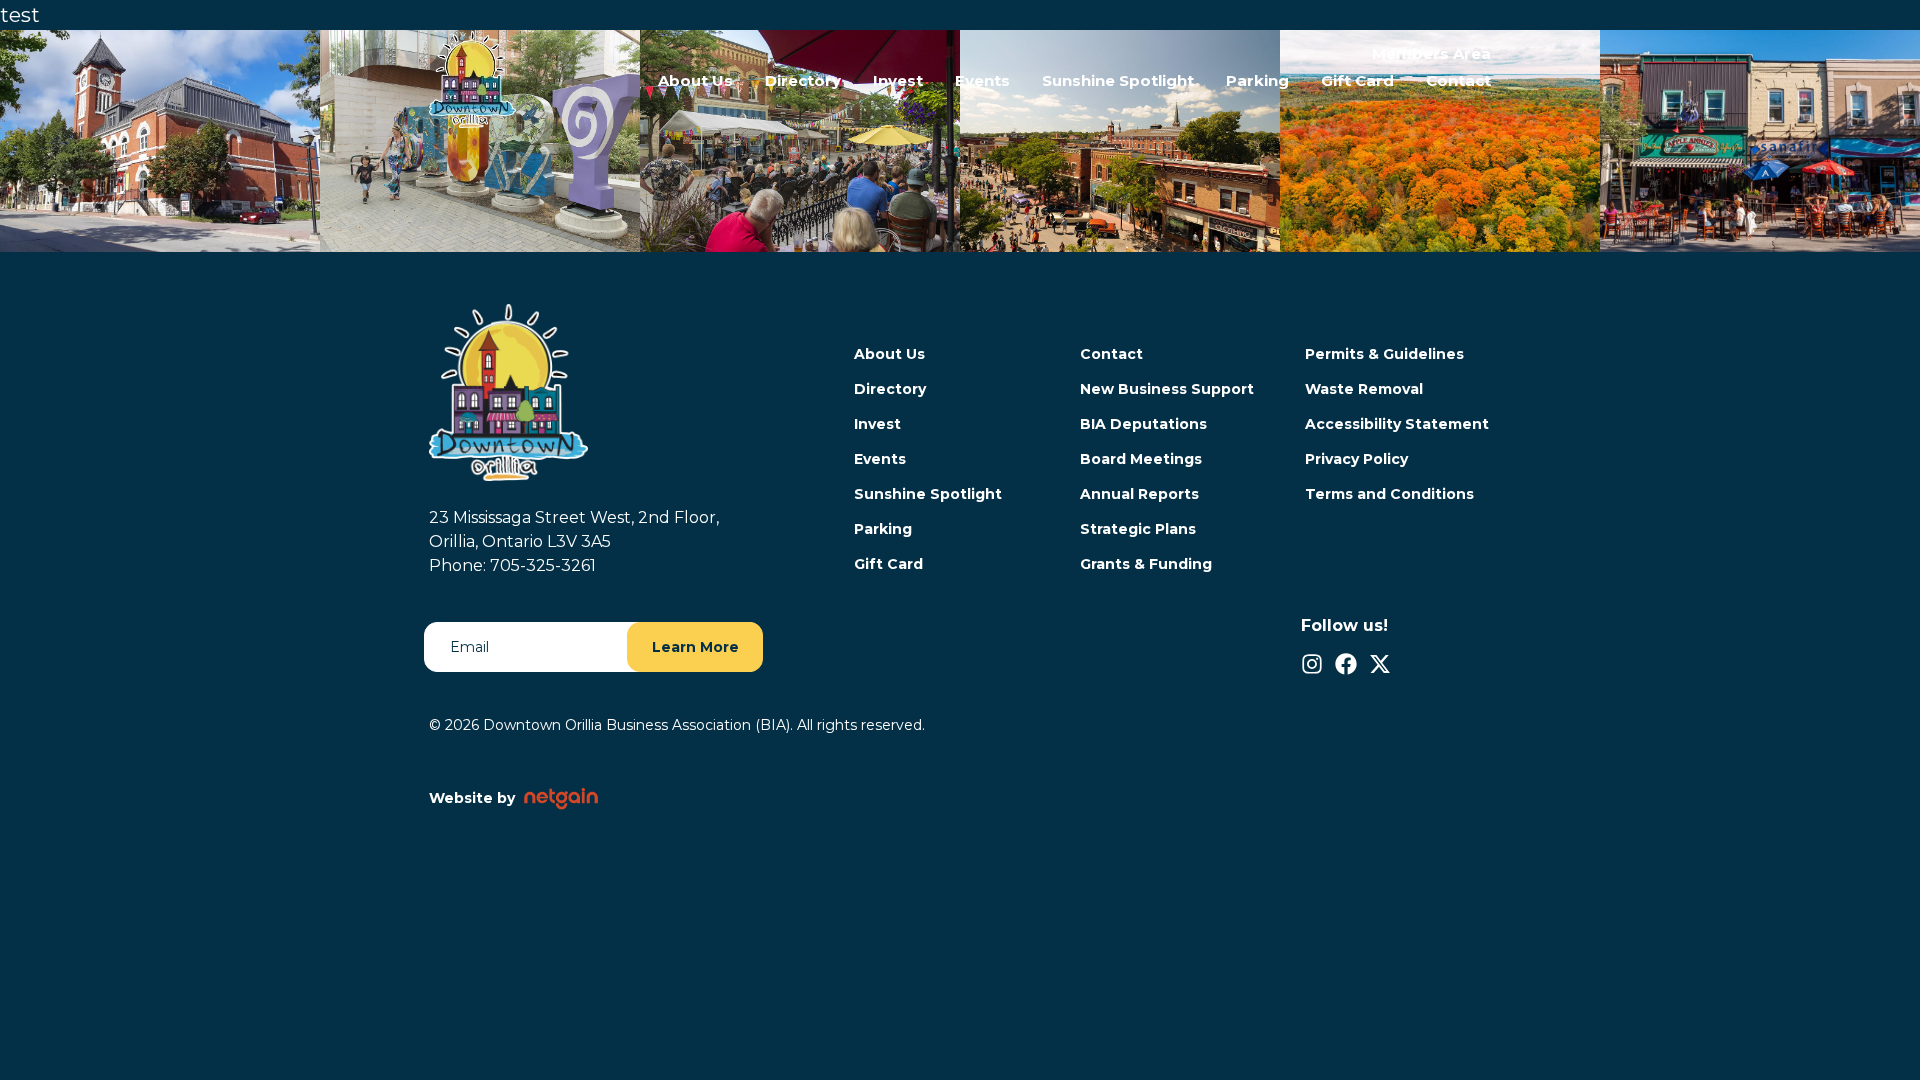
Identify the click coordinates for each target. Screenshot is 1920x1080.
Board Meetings (1141, 459)
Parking (1257, 80)
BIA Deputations (1143, 424)
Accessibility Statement (1397, 424)
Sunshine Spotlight (1118, 80)
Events (982, 80)
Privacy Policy (1356, 459)
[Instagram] (1312, 664)
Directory (803, 80)
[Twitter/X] (1380, 664)
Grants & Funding (1146, 564)
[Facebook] (1346, 664)
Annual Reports (1139, 494)
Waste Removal (1364, 389)
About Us (695, 80)
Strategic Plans (1138, 529)
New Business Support (1167, 389)
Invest (898, 80)
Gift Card (1357, 80)
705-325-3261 (543, 565)
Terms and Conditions (1389, 494)
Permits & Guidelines (1384, 354)
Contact (1458, 80)
